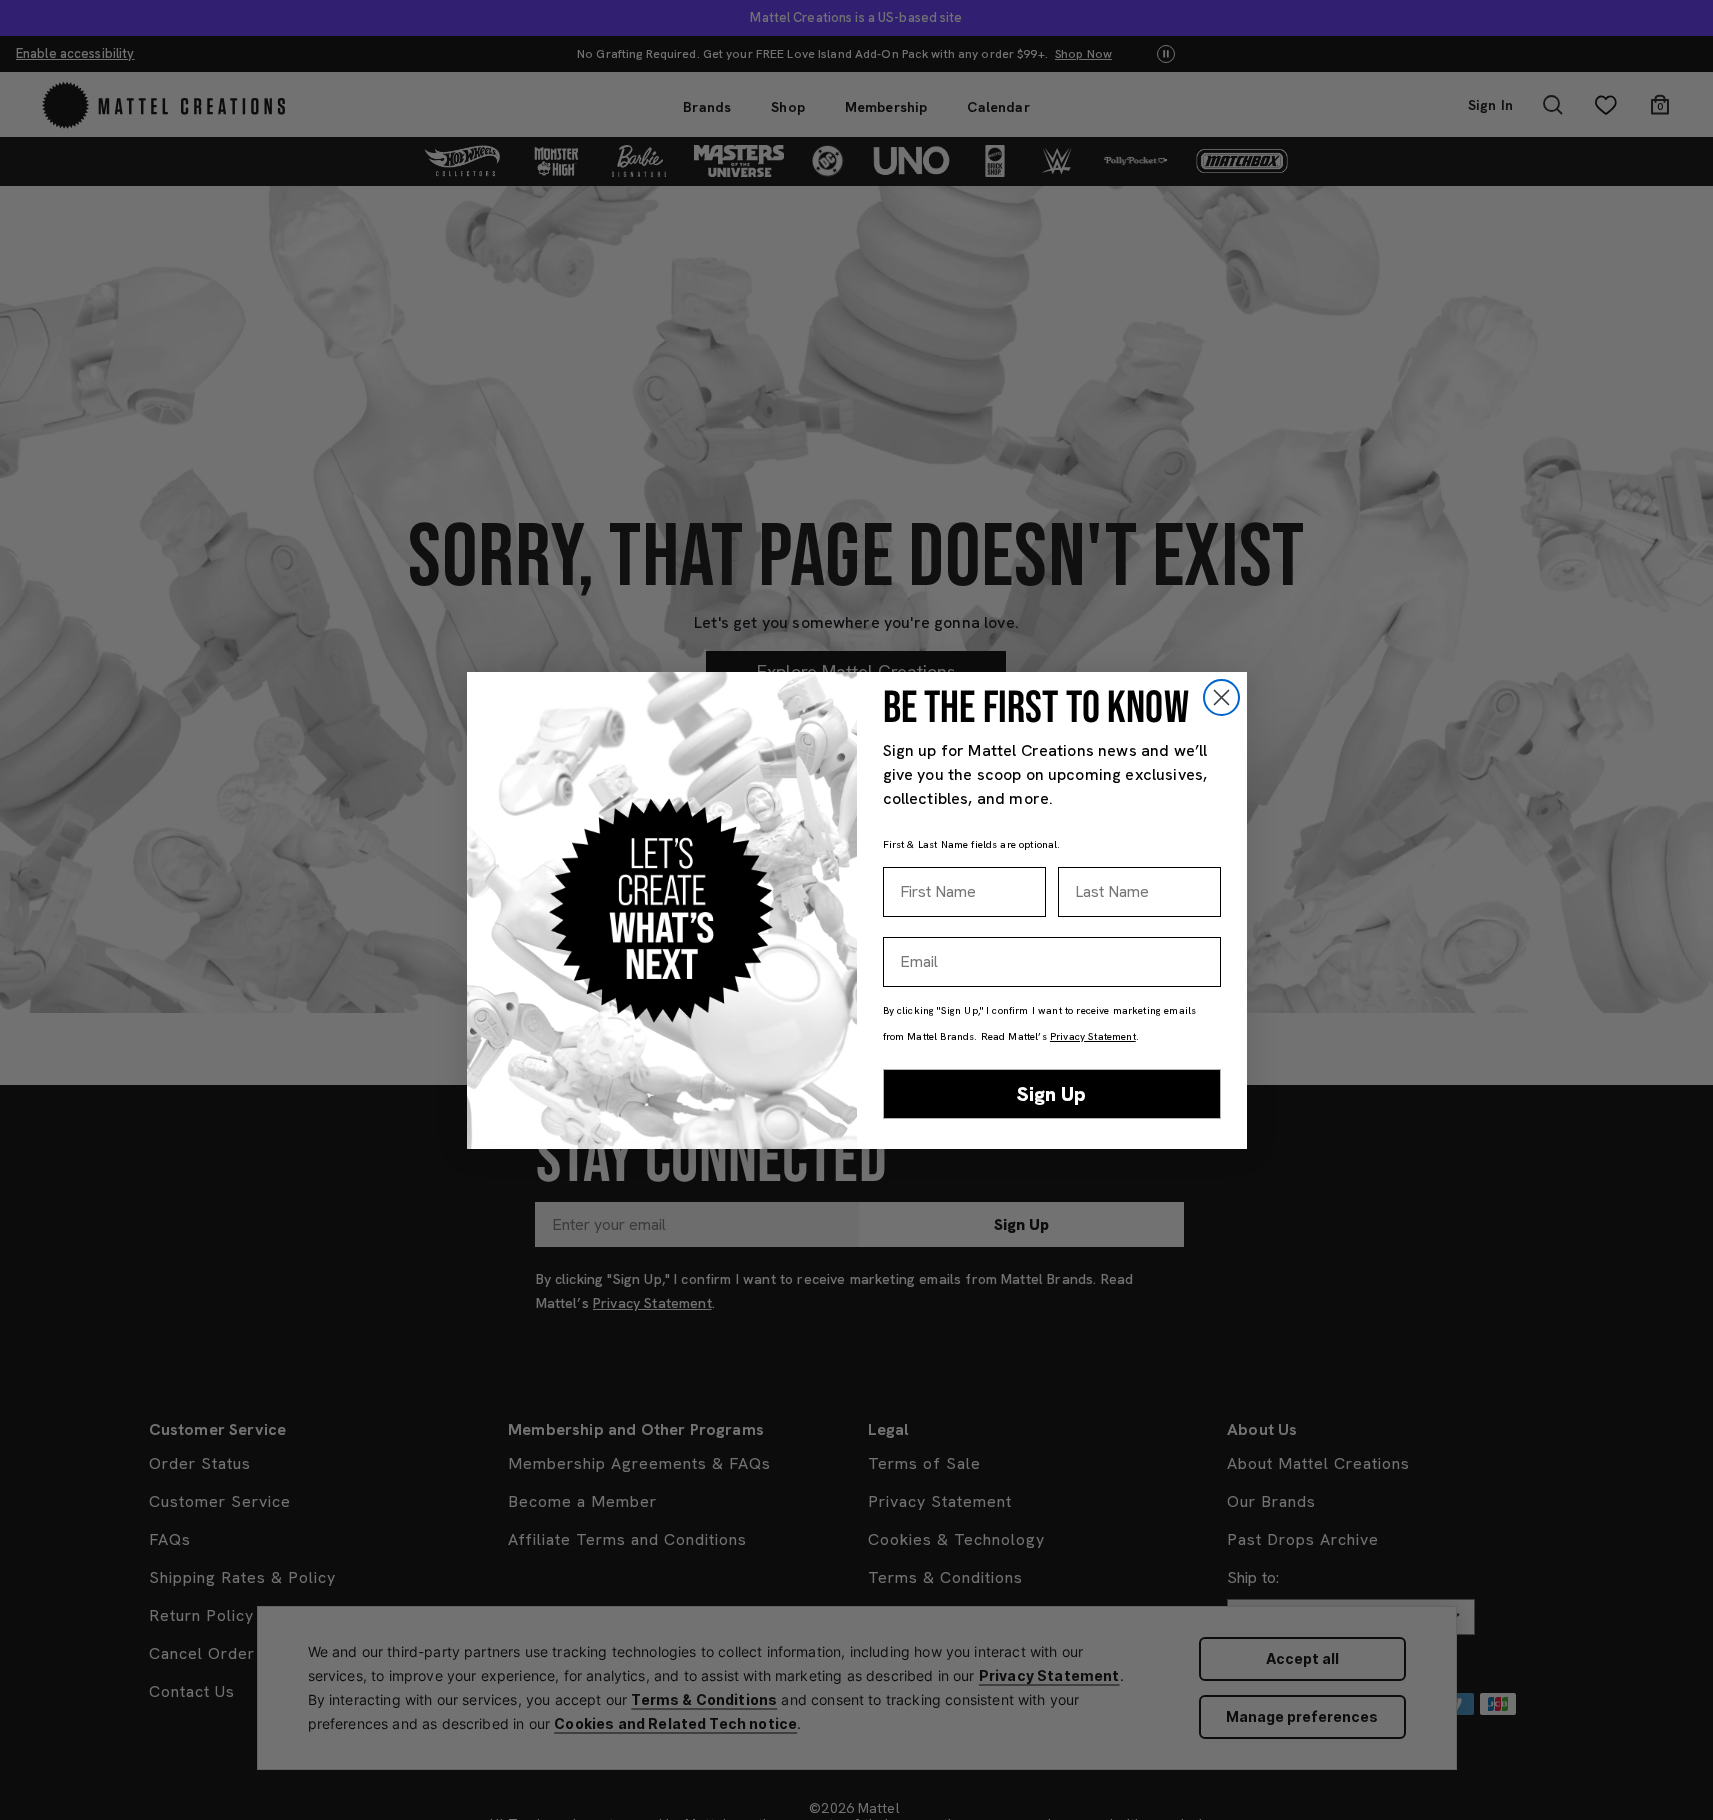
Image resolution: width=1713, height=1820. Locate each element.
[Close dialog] (1221, 697)
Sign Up (1051, 1094)
